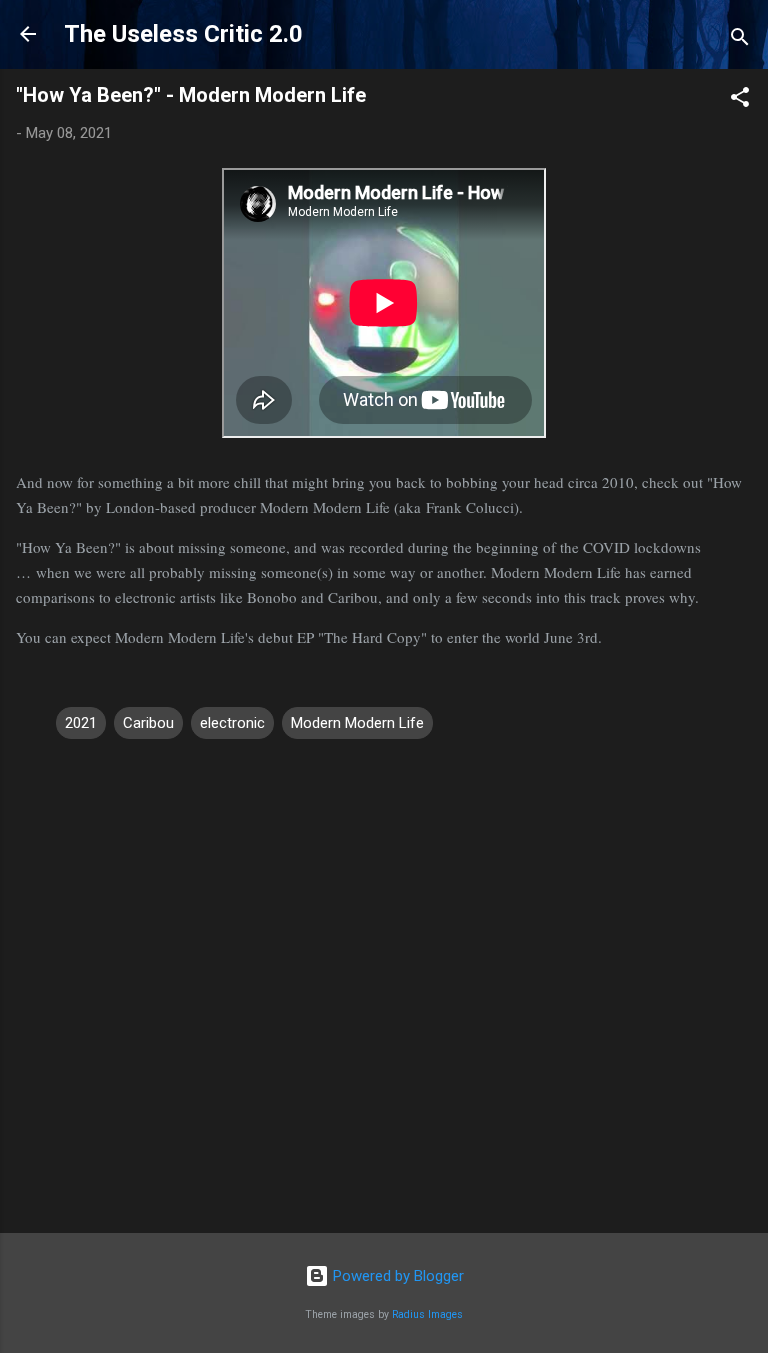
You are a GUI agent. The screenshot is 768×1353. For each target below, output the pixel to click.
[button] (740, 100)
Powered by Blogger (396, 1276)
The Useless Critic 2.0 (183, 34)
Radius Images (427, 1314)
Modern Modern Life (357, 723)
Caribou (148, 723)
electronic (232, 723)
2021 (81, 723)
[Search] (740, 40)
